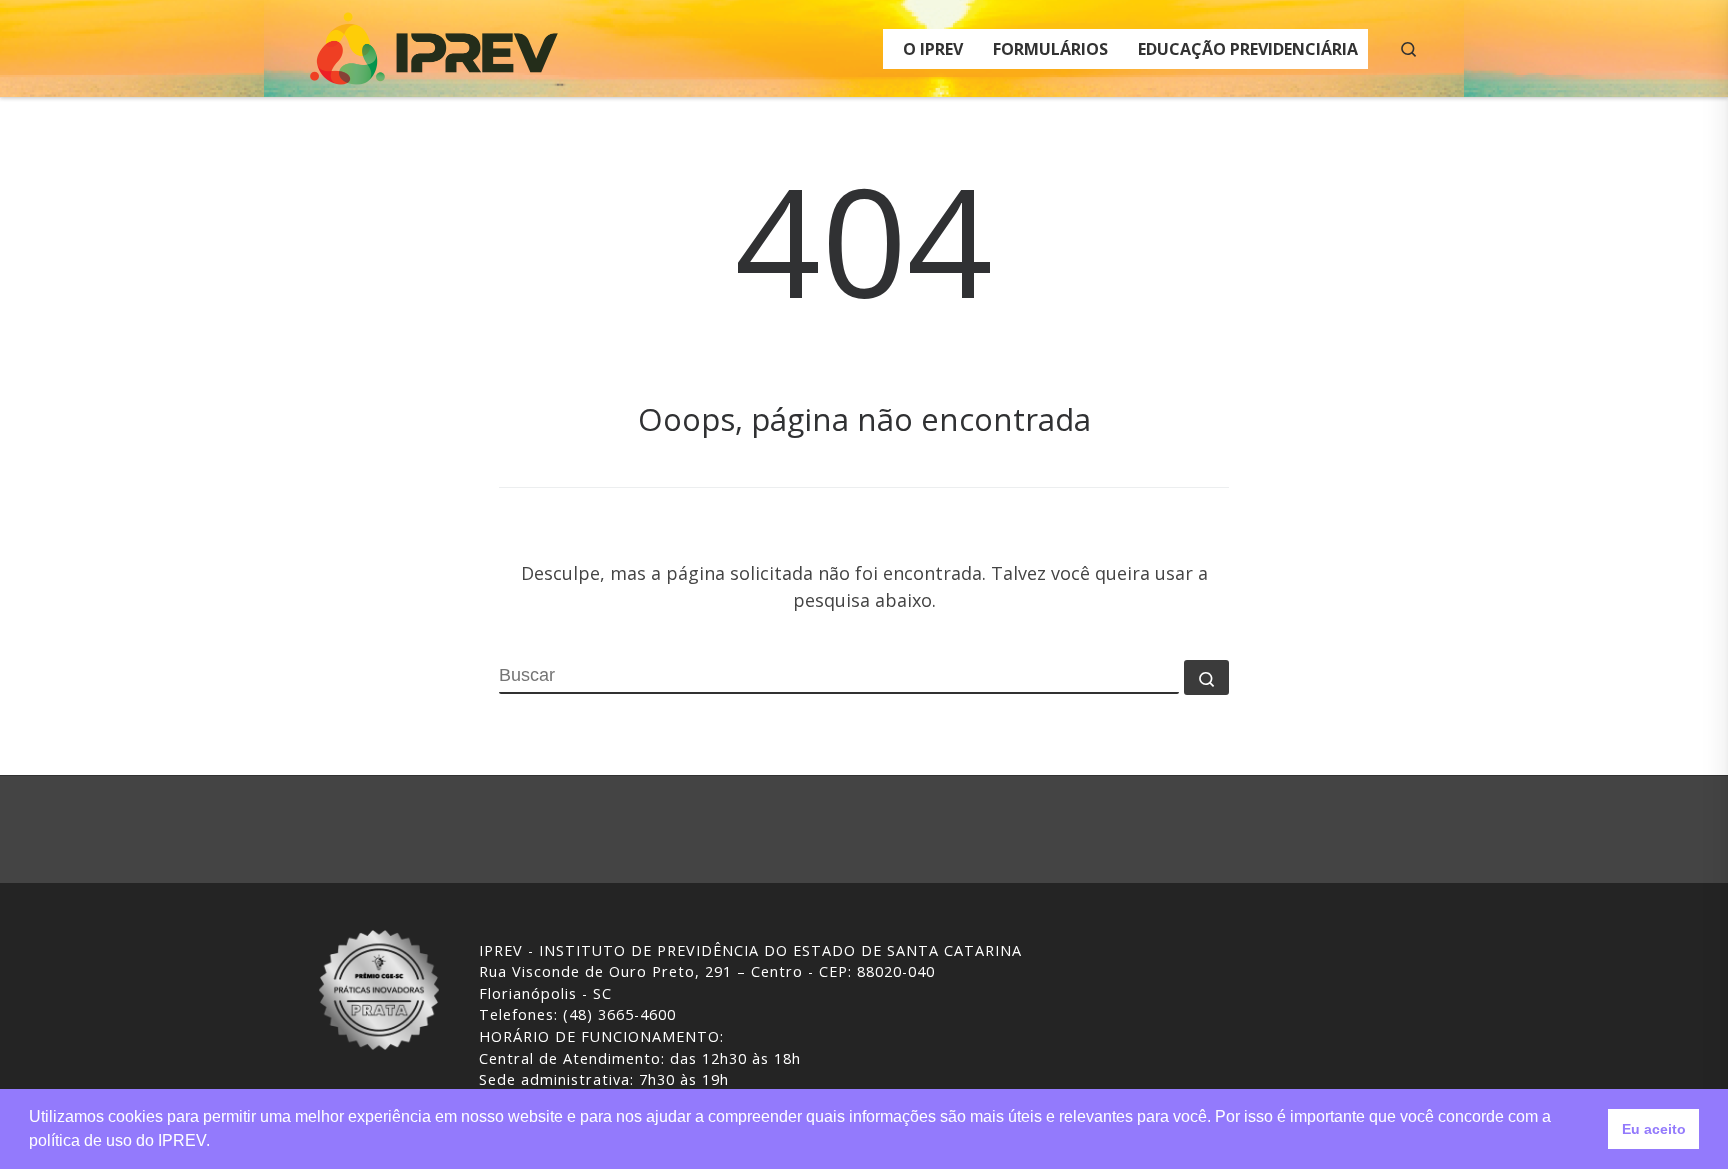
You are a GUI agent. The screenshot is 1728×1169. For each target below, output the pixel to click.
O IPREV (933, 49)
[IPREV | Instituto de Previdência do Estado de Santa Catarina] (434, 44)
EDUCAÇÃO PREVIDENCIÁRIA (1248, 49)
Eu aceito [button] (1654, 1129)
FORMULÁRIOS (1050, 49)
